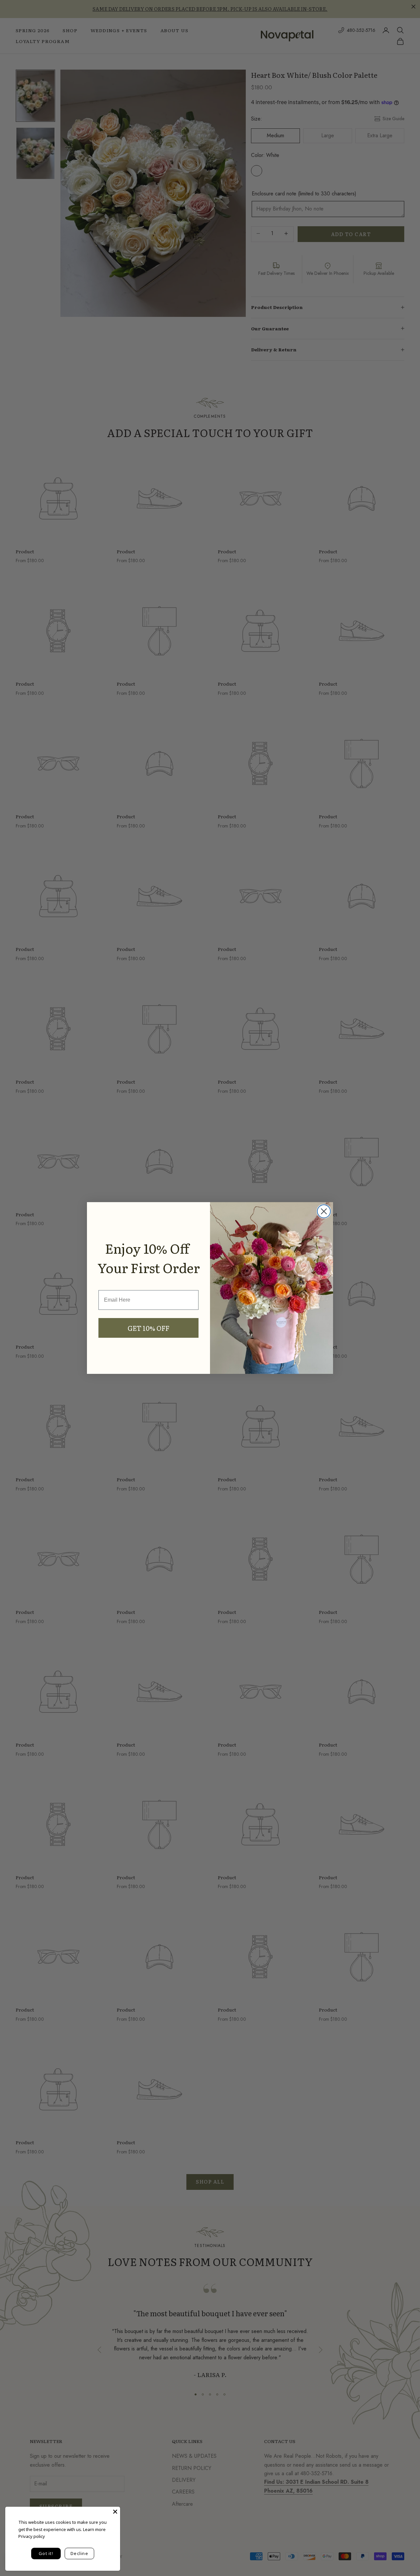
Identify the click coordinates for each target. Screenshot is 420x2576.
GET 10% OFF (148, 1328)
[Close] (115, 2512)
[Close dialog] (324, 1211)
